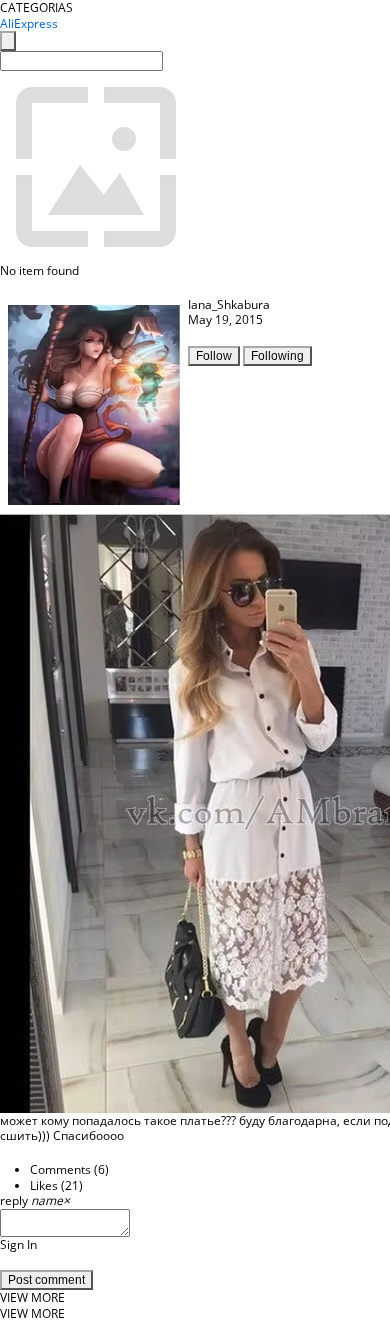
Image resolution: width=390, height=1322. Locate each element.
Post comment (46, 1280)
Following (277, 356)
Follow (214, 356)
